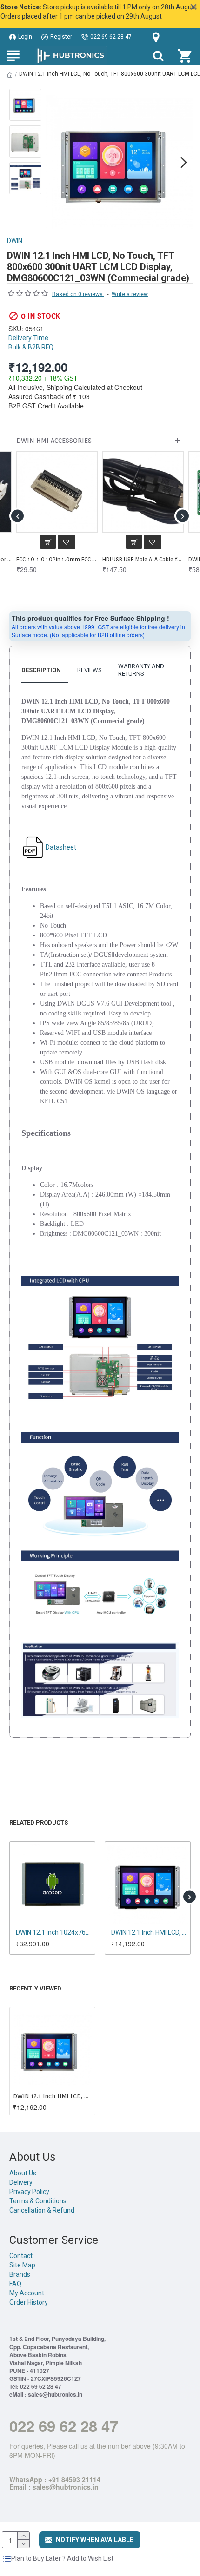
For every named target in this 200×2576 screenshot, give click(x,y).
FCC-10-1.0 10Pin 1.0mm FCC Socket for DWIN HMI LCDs (57, 559)
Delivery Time (28, 338)
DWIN (15, 241)
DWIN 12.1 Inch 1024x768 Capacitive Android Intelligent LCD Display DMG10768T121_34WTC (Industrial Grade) (54, 1932)
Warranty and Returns (141, 670)
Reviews (90, 670)
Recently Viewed (35, 1988)
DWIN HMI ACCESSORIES (54, 441)
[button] (55, 162)
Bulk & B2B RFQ (31, 347)
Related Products (39, 1822)
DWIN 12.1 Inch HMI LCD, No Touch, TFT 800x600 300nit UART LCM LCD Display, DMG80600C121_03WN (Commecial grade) (52, 2096)
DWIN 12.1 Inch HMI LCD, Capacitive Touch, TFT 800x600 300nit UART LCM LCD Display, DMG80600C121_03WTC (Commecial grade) (150, 1932)
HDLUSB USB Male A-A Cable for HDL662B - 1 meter (143, 559)
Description (41, 670)
